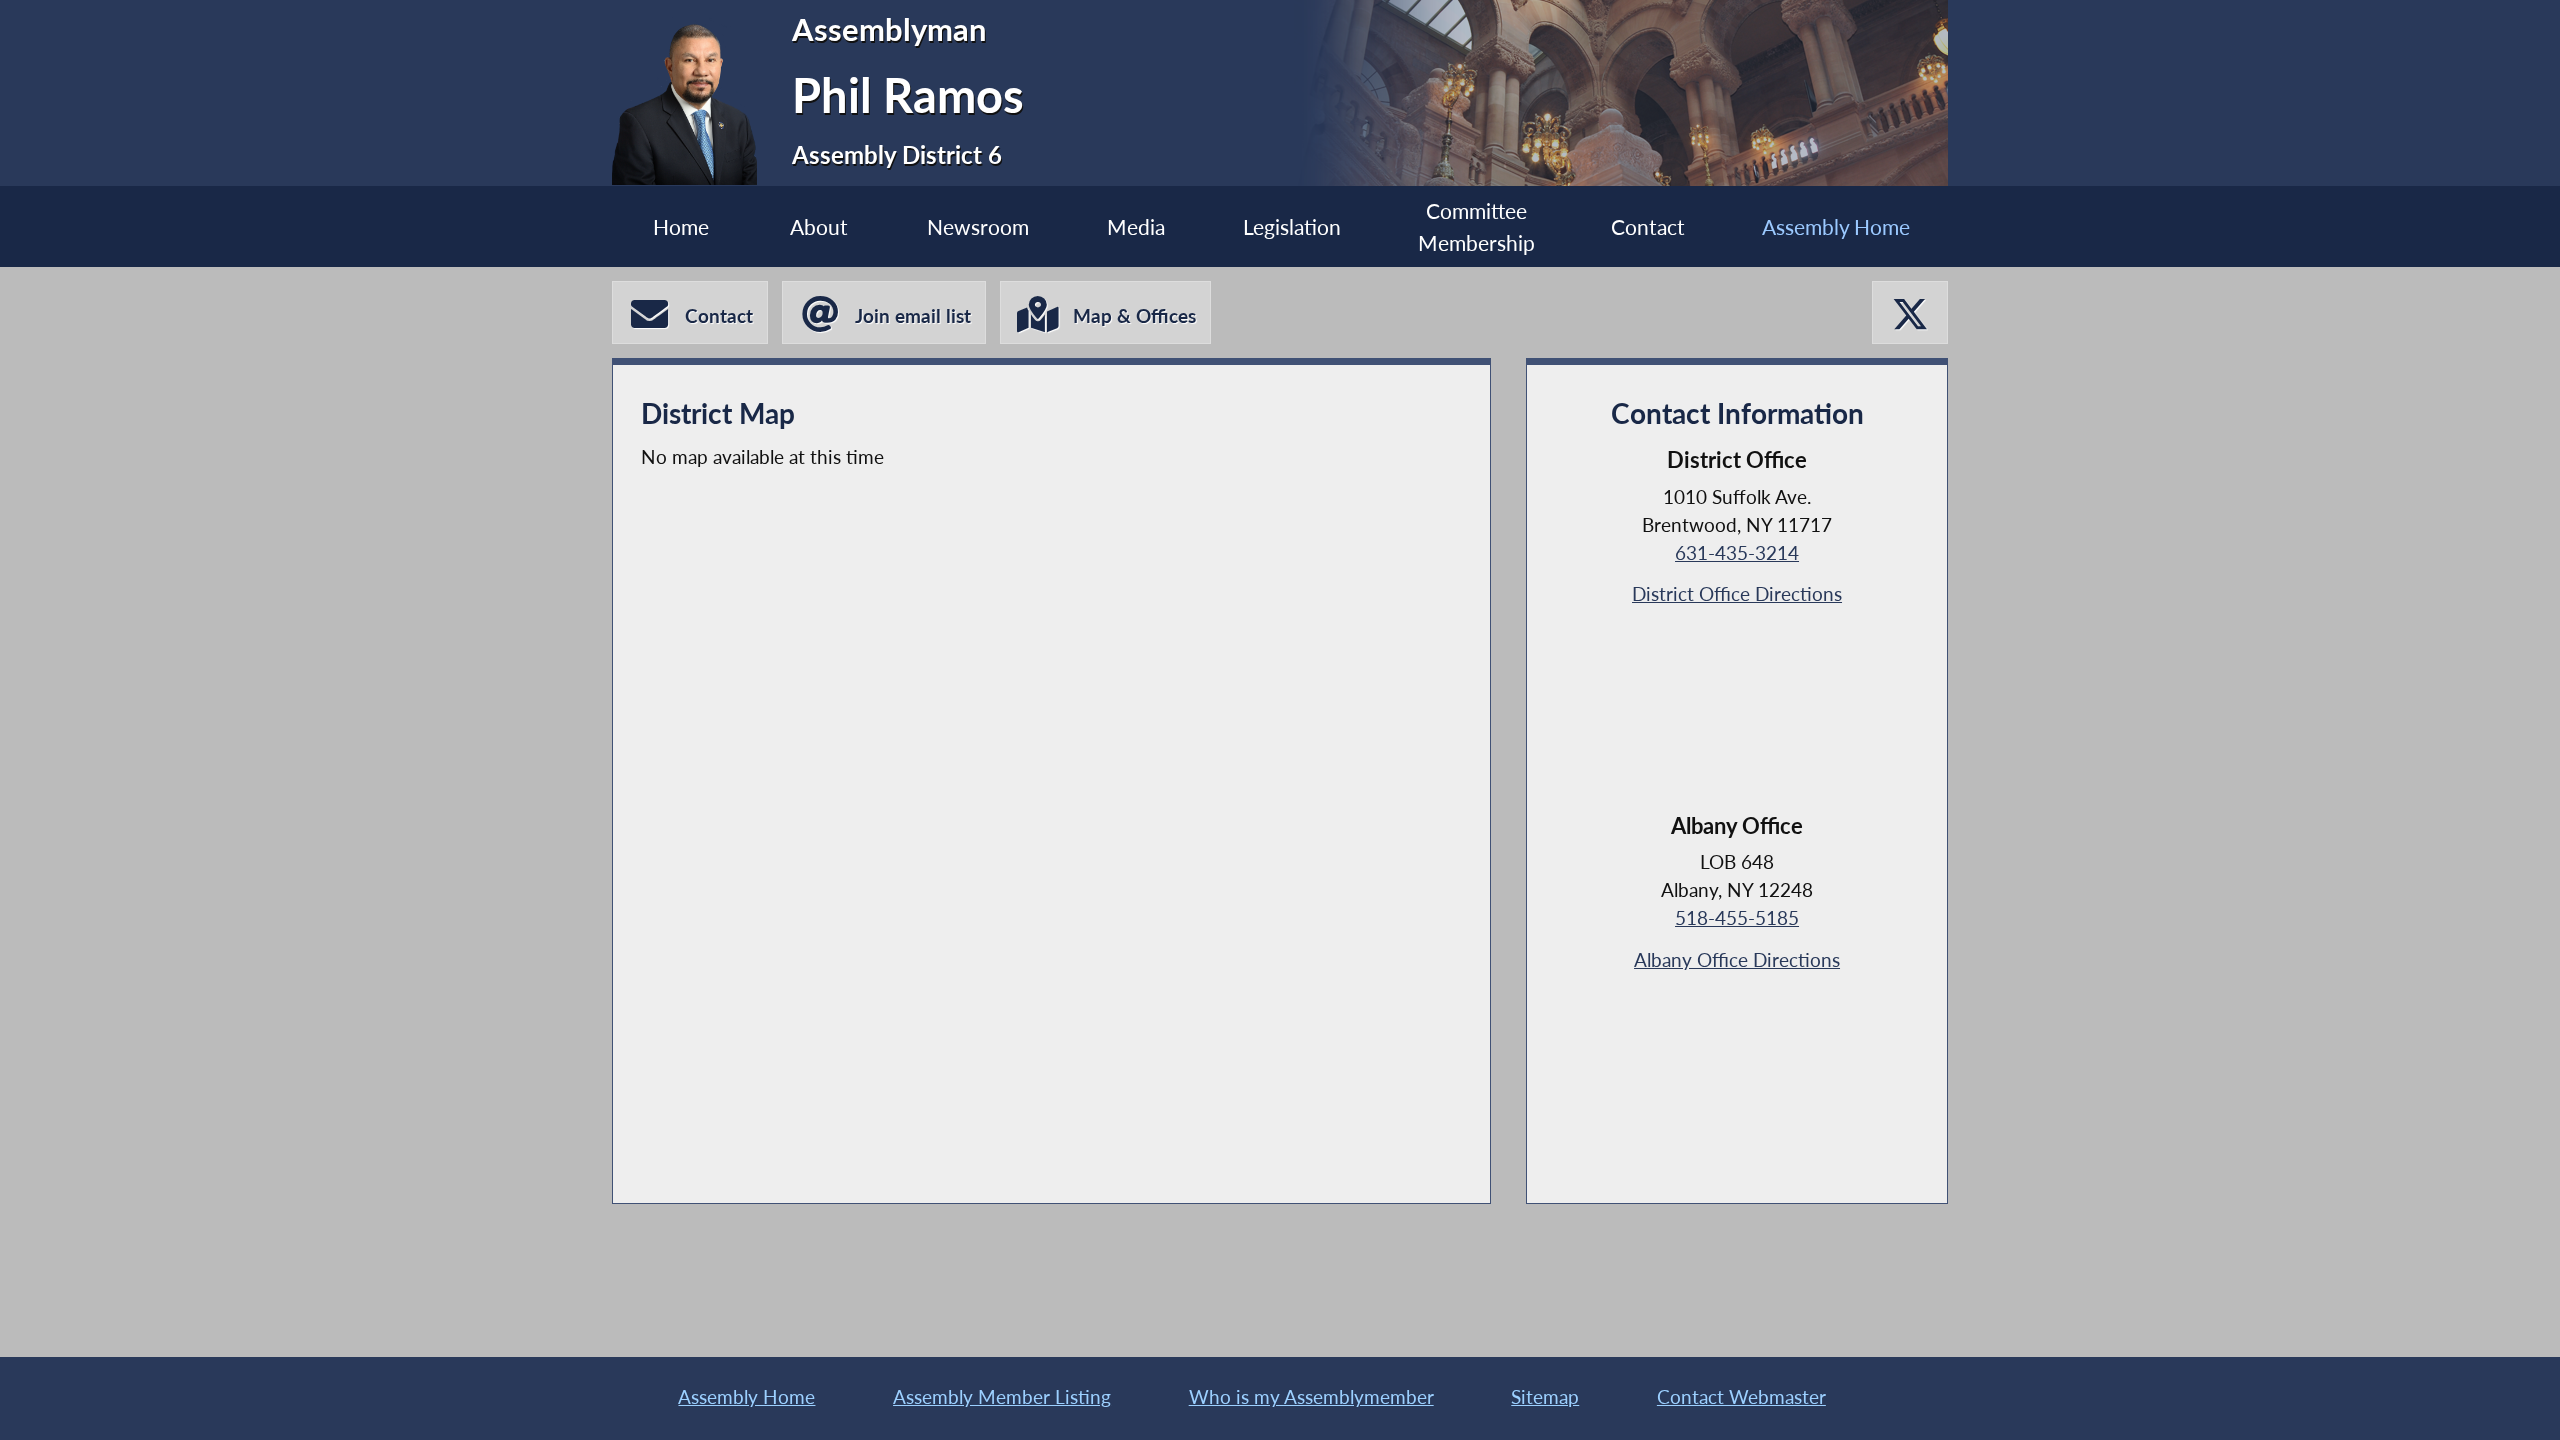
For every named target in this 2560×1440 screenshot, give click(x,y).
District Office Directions (1737, 594)
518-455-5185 (1737, 918)
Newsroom (978, 226)
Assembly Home (1836, 226)
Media (1136, 226)
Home (681, 226)
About (819, 226)
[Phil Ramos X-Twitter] (1910, 312)
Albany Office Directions (1737, 960)
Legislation (1292, 226)
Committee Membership (1476, 226)
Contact (1648, 226)
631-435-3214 (1737, 553)
